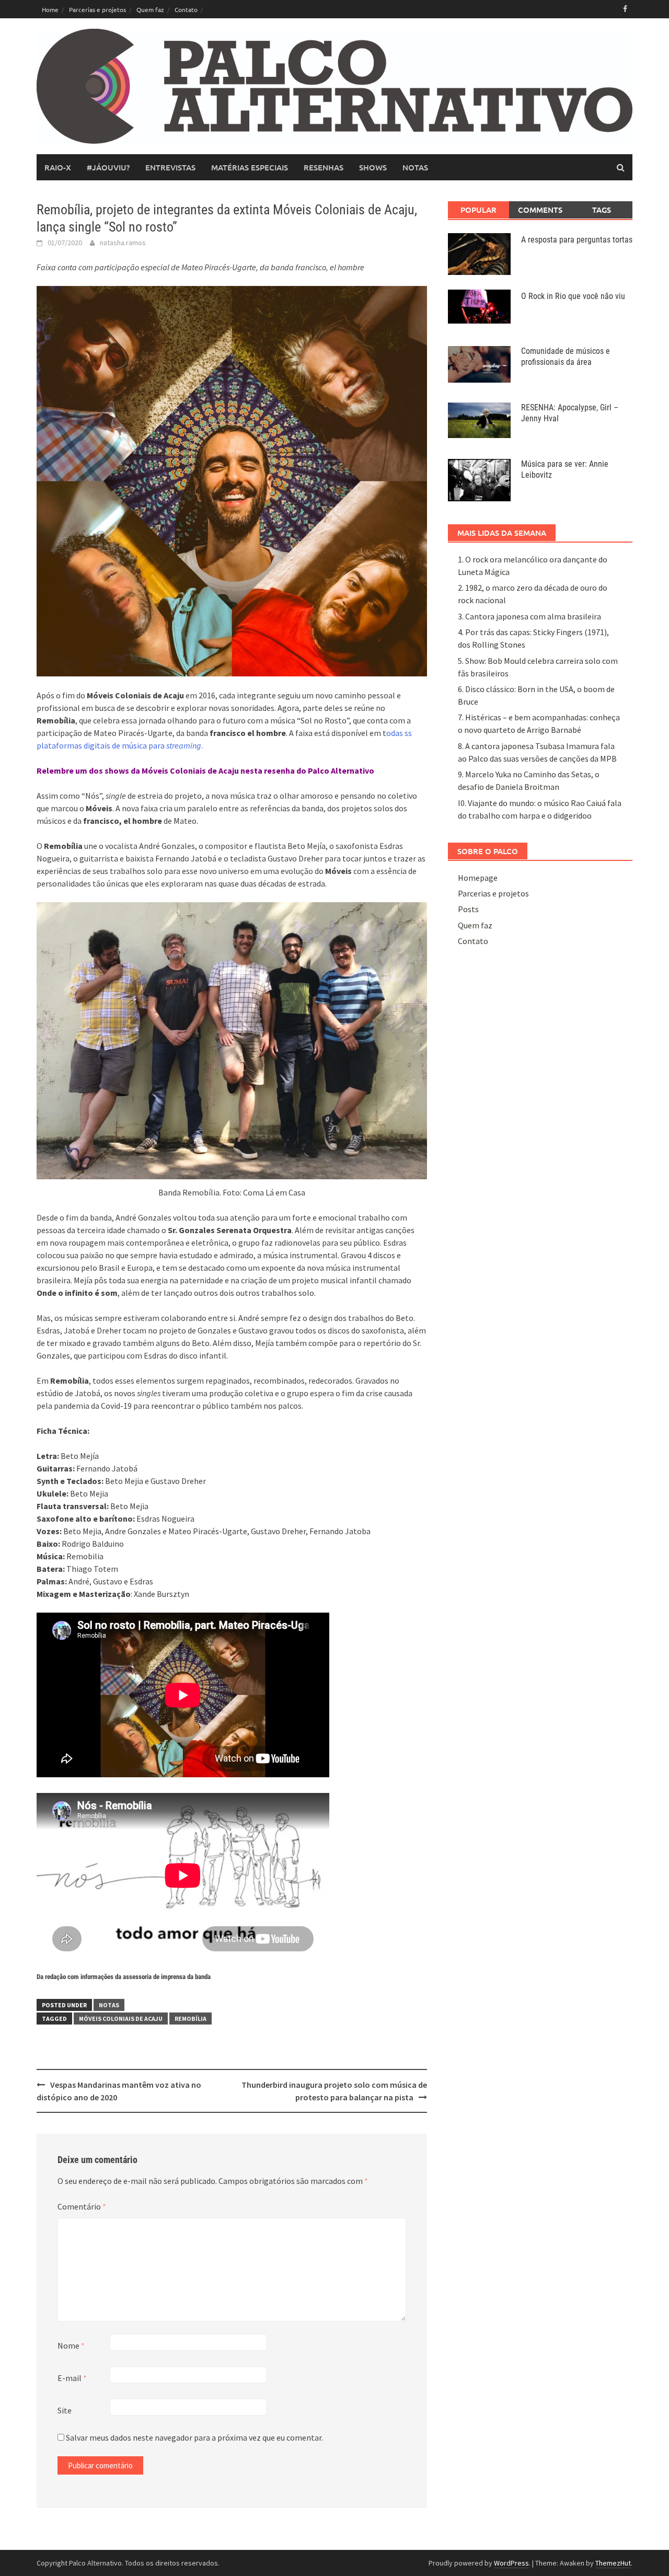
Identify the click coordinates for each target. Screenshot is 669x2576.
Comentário (82, 2206)
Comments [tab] (540, 210)
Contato (186, 9)
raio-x (58, 167)
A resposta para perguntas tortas (577, 240)
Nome (71, 2345)
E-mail (72, 2378)
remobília (191, 2019)
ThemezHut (613, 2563)
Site (65, 2410)
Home (50, 9)
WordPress (511, 2563)
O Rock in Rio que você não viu (573, 296)
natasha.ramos (123, 243)
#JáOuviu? (108, 167)
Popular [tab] (478, 210)
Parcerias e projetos (97, 9)
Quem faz (150, 9)
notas (415, 167)
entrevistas (170, 167)
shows (373, 167)
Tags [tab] (602, 210)
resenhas (324, 167)
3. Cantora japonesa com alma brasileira (529, 616)
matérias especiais (250, 167)
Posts (468, 909)
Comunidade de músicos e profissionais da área (566, 356)
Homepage (478, 878)
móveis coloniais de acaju (121, 2019)
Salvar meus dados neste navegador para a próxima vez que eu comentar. (194, 2437)
